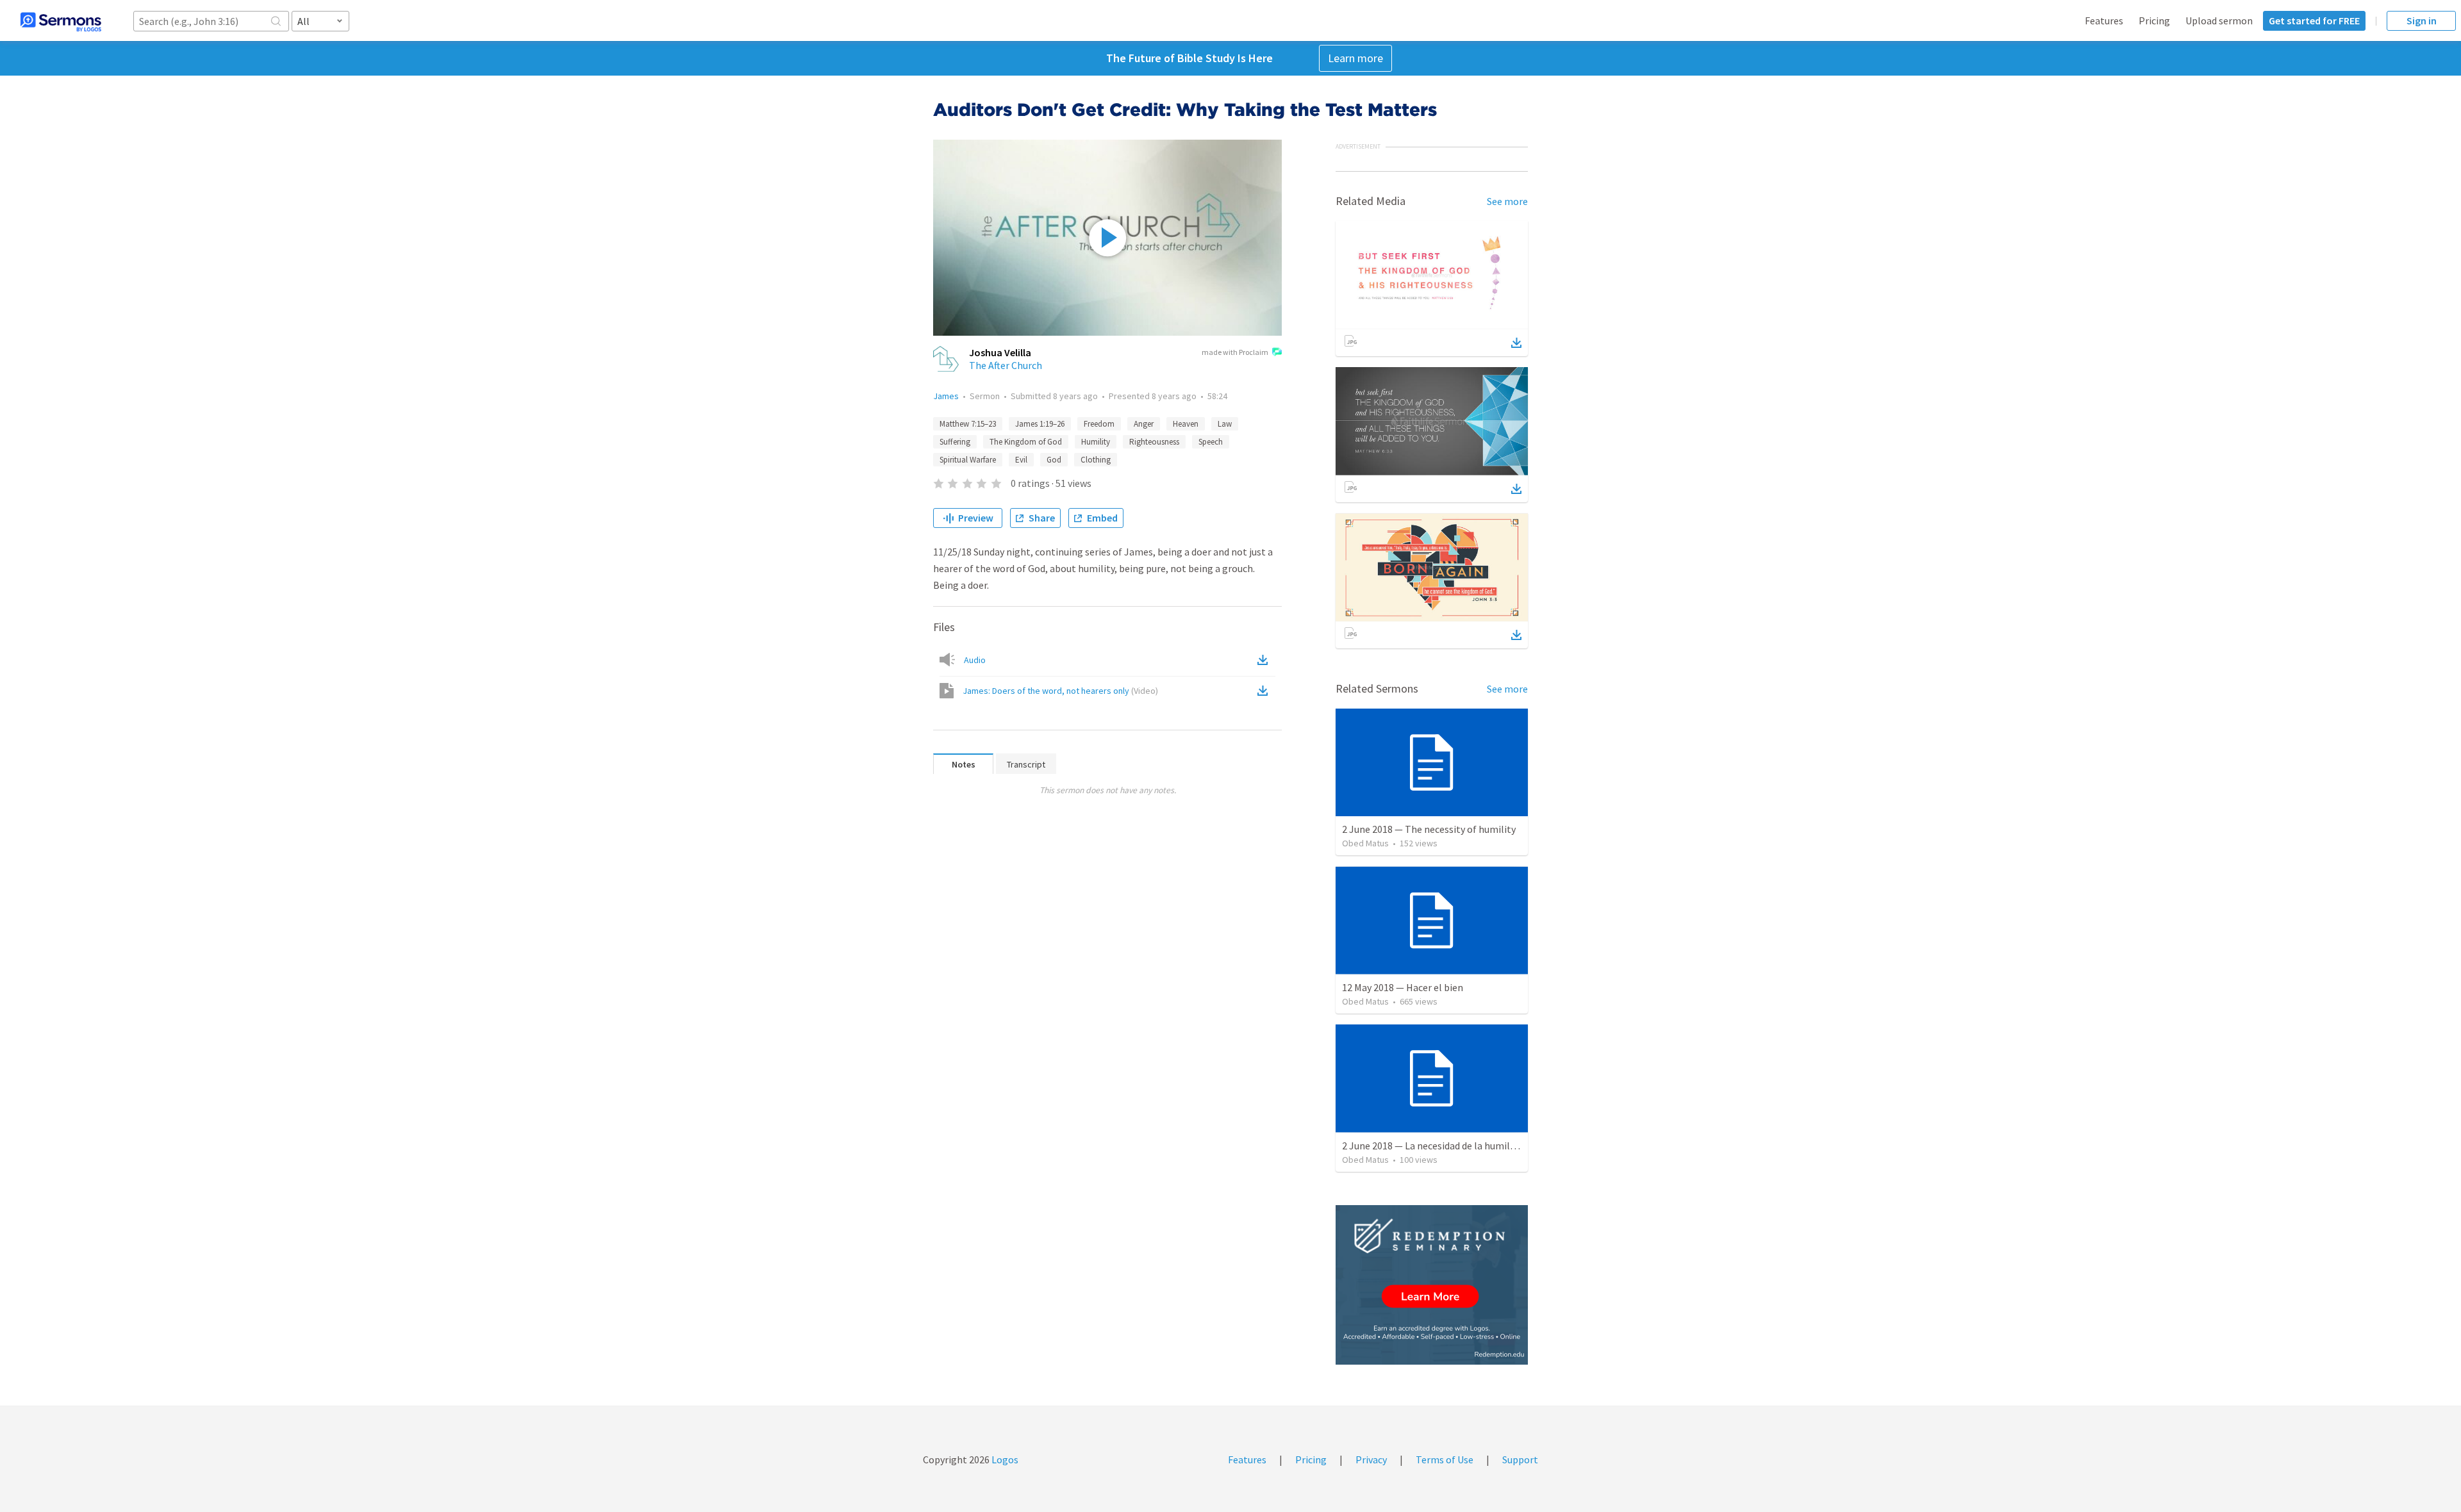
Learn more (1355, 58)
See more (1507, 201)
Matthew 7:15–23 (968, 424)
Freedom (1099, 424)
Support (1520, 1459)
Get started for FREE (2314, 21)
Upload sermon (2219, 21)
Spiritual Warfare (968, 460)
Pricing (2154, 21)
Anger (1144, 424)
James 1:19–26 (1040, 424)
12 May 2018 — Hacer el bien (1403, 987)
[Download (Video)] (1265, 691)
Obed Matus (1365, 843)
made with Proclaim (1235, 352)
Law (1225, 424)
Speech (1211, 442)
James (946, 396)
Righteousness (1154, 442)
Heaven (1186, 424)
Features (2104, 21)
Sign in (2422, 21)
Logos (1004, 1459)
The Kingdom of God (1026, 442)
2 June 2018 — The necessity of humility (1429, 829)
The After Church (1006, 365)
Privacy (1371, 1459)
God (1054, 460)
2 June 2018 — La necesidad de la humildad (1434, 1146)
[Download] (1516, 343)
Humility (1096, 442)
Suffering (955, 442)
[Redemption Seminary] (1432, 1285)
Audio (975, 660)
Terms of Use (1445, 1459)
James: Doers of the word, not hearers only (1060, 691)
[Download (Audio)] (1265, 660)
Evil (1021, 460)
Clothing (1096, 460)
